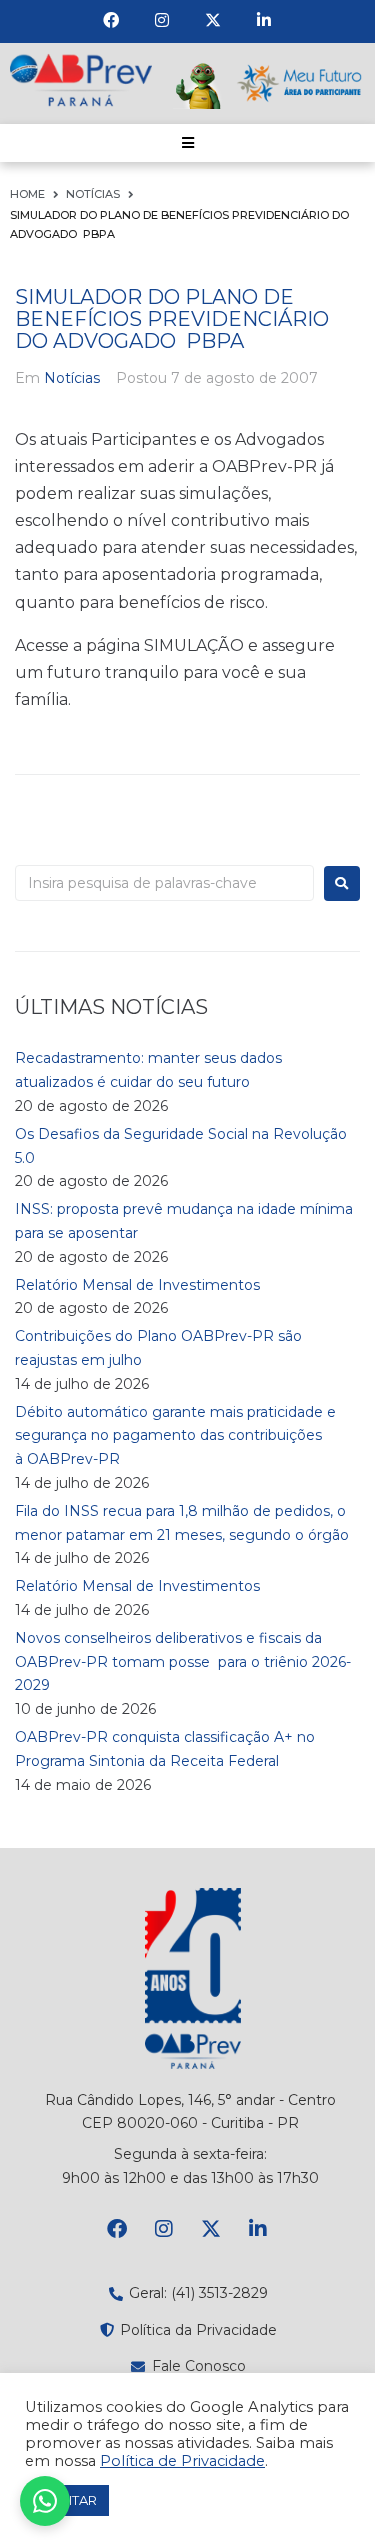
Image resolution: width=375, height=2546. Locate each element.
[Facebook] (111, 20)
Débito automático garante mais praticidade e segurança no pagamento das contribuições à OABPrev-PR (175, 1436)
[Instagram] (162, 20)
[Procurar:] (164, 883)
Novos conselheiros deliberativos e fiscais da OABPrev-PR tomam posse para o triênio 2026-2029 (183, 1662)
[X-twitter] (213, 20)
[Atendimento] (45, 2501)
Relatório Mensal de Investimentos (137, 1285)
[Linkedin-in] (264, 20)
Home (27, 194)
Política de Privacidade (182, 2461)
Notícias (93, 194)
